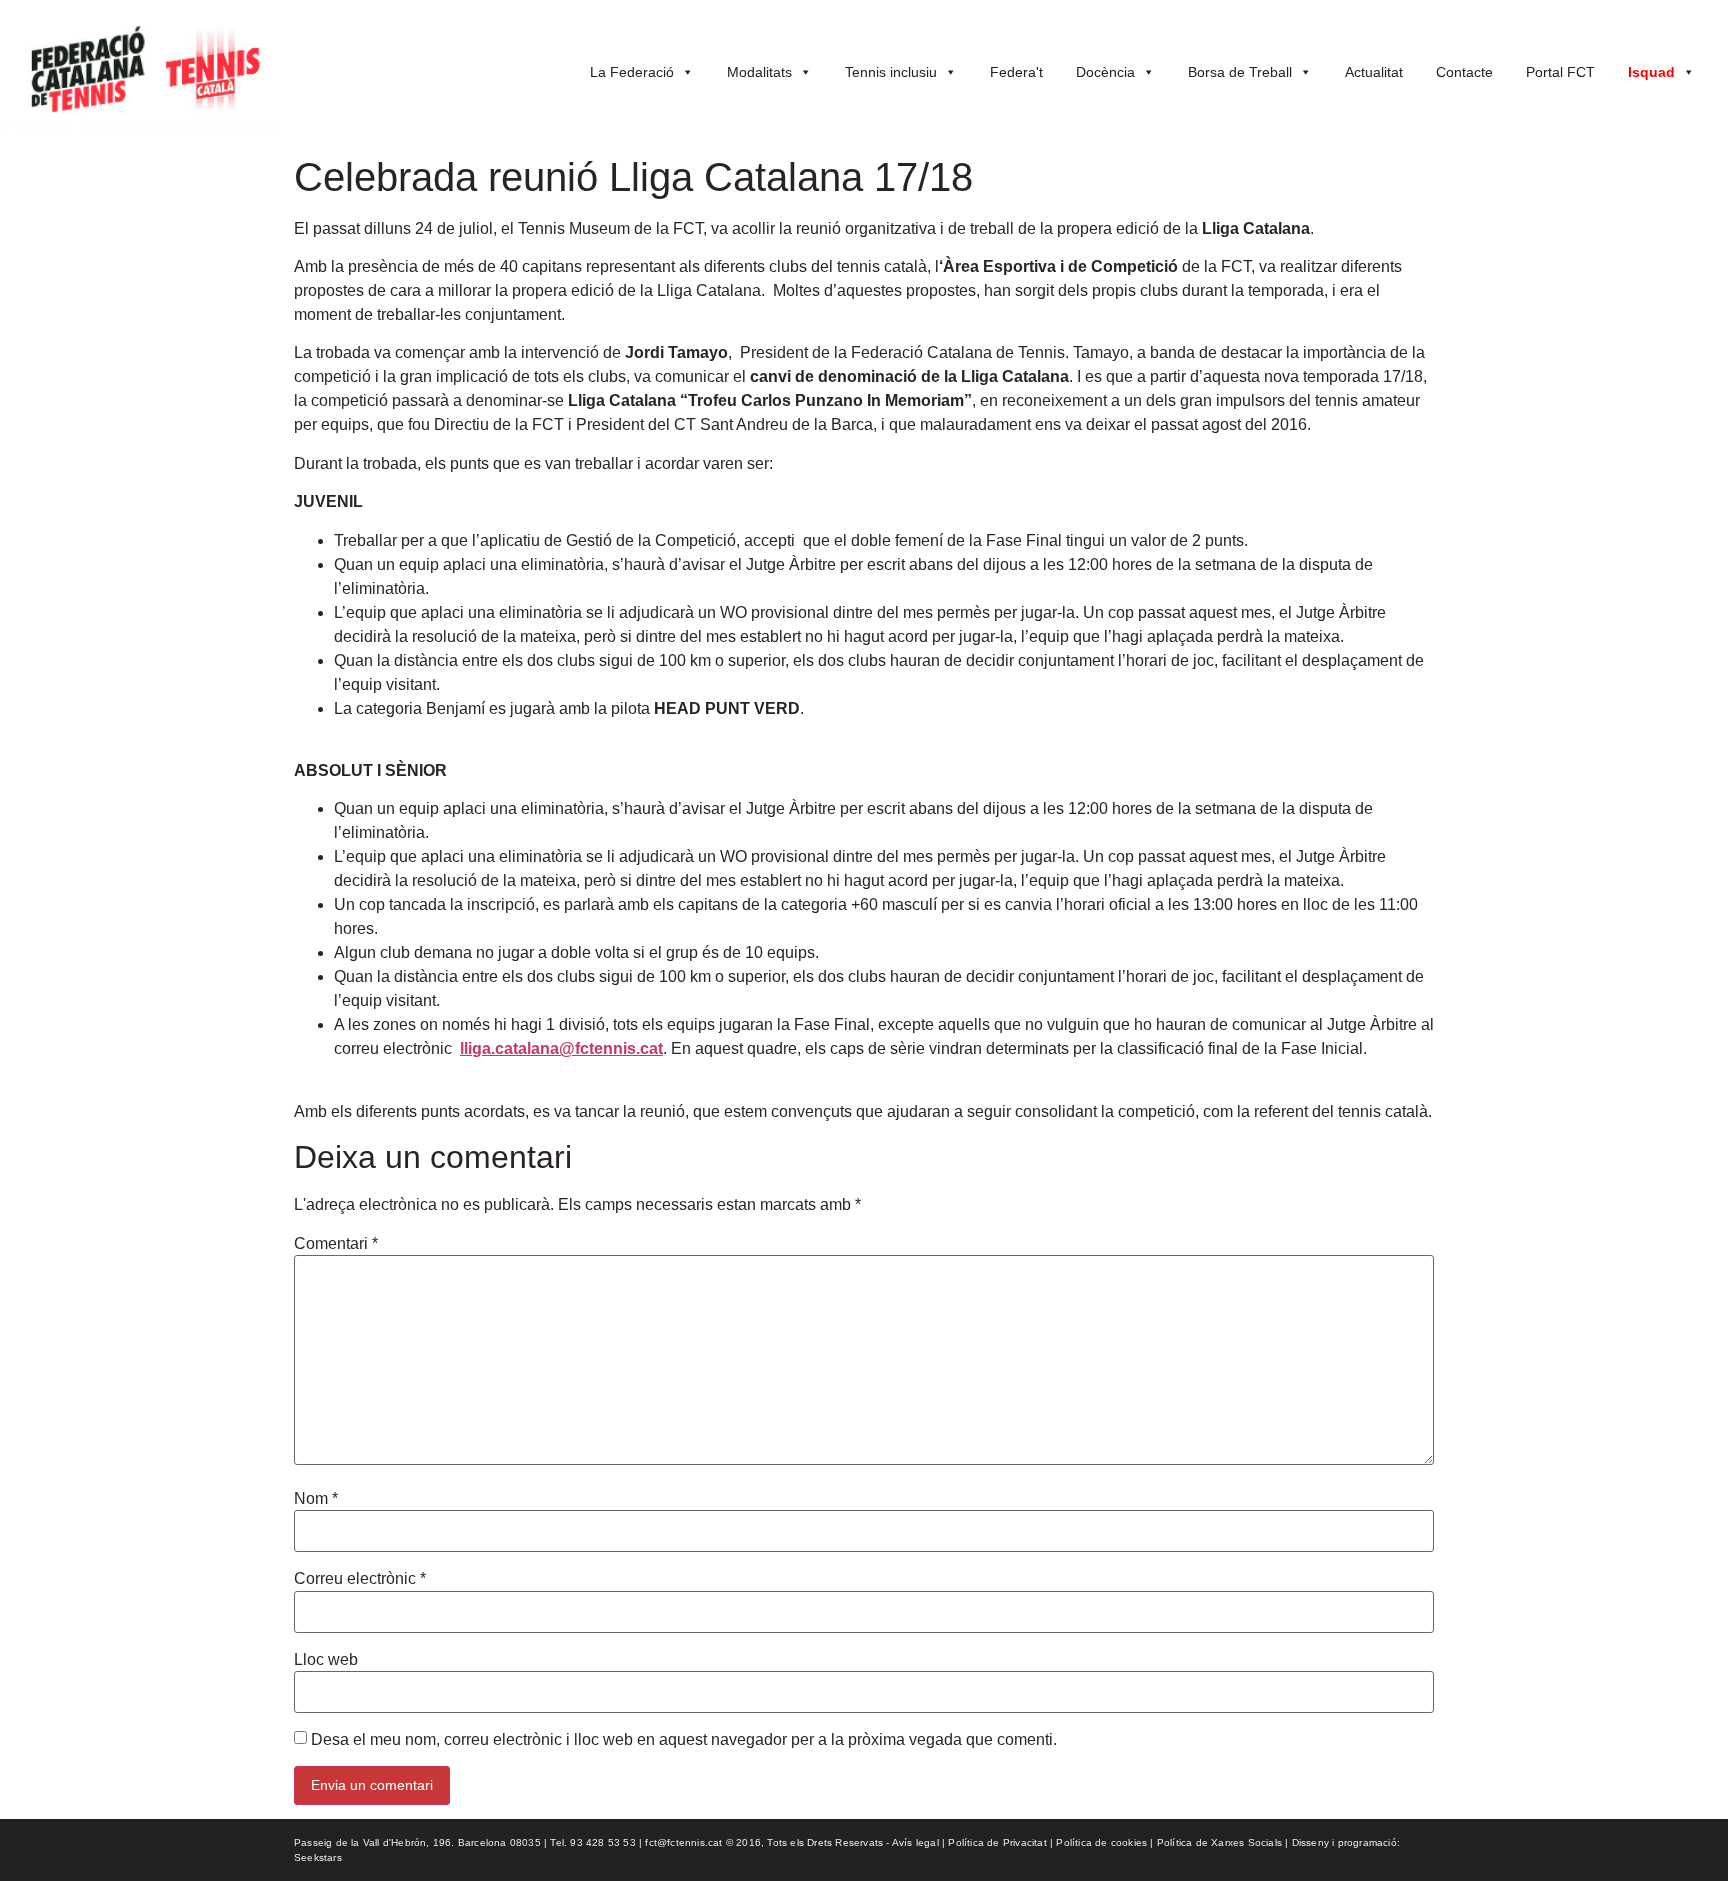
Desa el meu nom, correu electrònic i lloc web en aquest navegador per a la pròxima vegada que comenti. (684, 1740)
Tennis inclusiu (891, 72)
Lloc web (326, 1660)
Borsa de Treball (1240, 72)
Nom (316, 1499)
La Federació (632, 72)
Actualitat (1374, 72)
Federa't (1016, 72)
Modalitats (759, 72)
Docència (1105, 72)
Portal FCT (1560, 72)
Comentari (336, 1244)
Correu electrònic (360, 1579)
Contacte (1464, 72)
